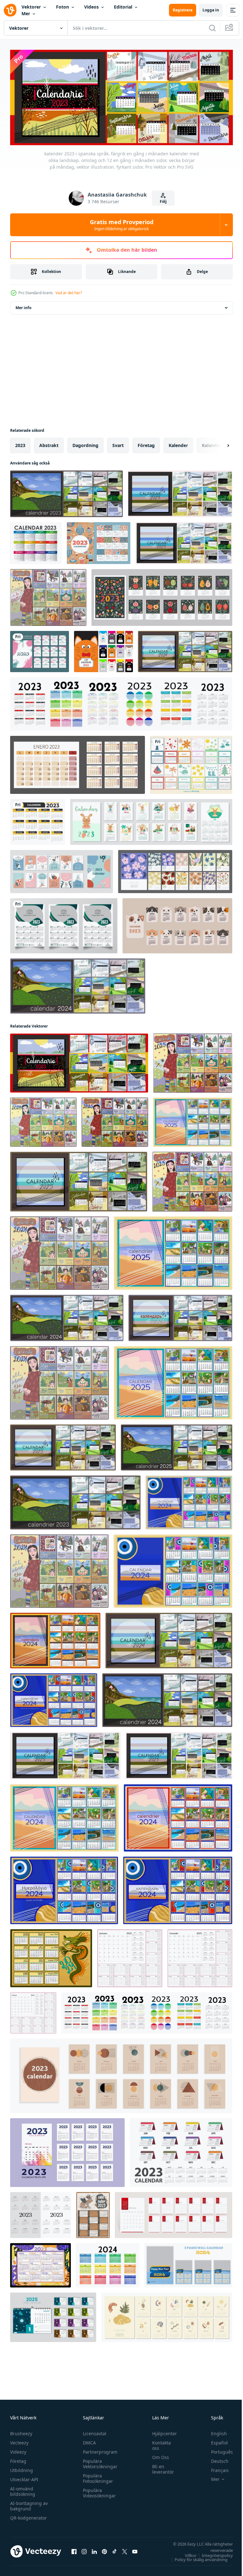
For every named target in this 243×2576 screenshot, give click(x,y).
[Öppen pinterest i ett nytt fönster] (104, 2549)
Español (215, 2440)
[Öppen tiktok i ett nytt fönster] (115, 2549)
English (214, 2431)
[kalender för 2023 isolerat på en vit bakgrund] (121, 702)
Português (217, 2450)
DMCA (88, 2440)
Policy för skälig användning (196, 2557)
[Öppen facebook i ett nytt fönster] (74, 2549)
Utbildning (22, 2468)
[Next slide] (218, 444)
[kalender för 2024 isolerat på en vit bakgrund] (108, 2263)
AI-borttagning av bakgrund (29, 2504)
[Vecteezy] (10, 10)
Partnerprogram (99, 2450)
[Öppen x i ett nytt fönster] (125, 2549)
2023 (20, 443)
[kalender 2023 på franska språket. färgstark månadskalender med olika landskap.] (66, 492)
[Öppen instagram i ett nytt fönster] (84, 2549)
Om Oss (157, 2455)
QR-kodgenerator (28, 2516)
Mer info (23, 306)
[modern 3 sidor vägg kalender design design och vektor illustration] (188, 2263)
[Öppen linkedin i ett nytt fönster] (94, 2549)
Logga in (211, 10)
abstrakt (49, 443)
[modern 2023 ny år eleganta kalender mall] (38, 820)
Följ (163, 201)
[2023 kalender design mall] (64, 924)
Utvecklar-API (24, 2477)
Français (215, 2468)
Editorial (123, 7)
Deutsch (215, 2459)
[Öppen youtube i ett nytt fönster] (135, 2549)
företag (146, 443)
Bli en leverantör (160, 2467)
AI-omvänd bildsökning (23, 2489)
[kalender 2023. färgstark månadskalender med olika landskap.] (180, 492)
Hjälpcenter (161, 2431)
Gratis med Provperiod (122, 225)
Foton (62, 7)
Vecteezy (19, 2440)
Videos (91, 7)
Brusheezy (21, 2431)
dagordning (85, 443)
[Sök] (212, 28)
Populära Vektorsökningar (99, 2462)
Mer (26, 13)
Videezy (18, 2450)
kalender (178, 443)
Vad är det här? (69, 293)
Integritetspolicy (213, 2553)
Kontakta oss (158, 2443)
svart (118, 443)
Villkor (186, 2553)
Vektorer (31, 7)
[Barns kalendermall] (191, 763)
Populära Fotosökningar (96, 2476)
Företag (18, 2459)
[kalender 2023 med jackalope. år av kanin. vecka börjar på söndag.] (93, 2213)
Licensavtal (93, 2431)
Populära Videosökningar (98, 2491)
